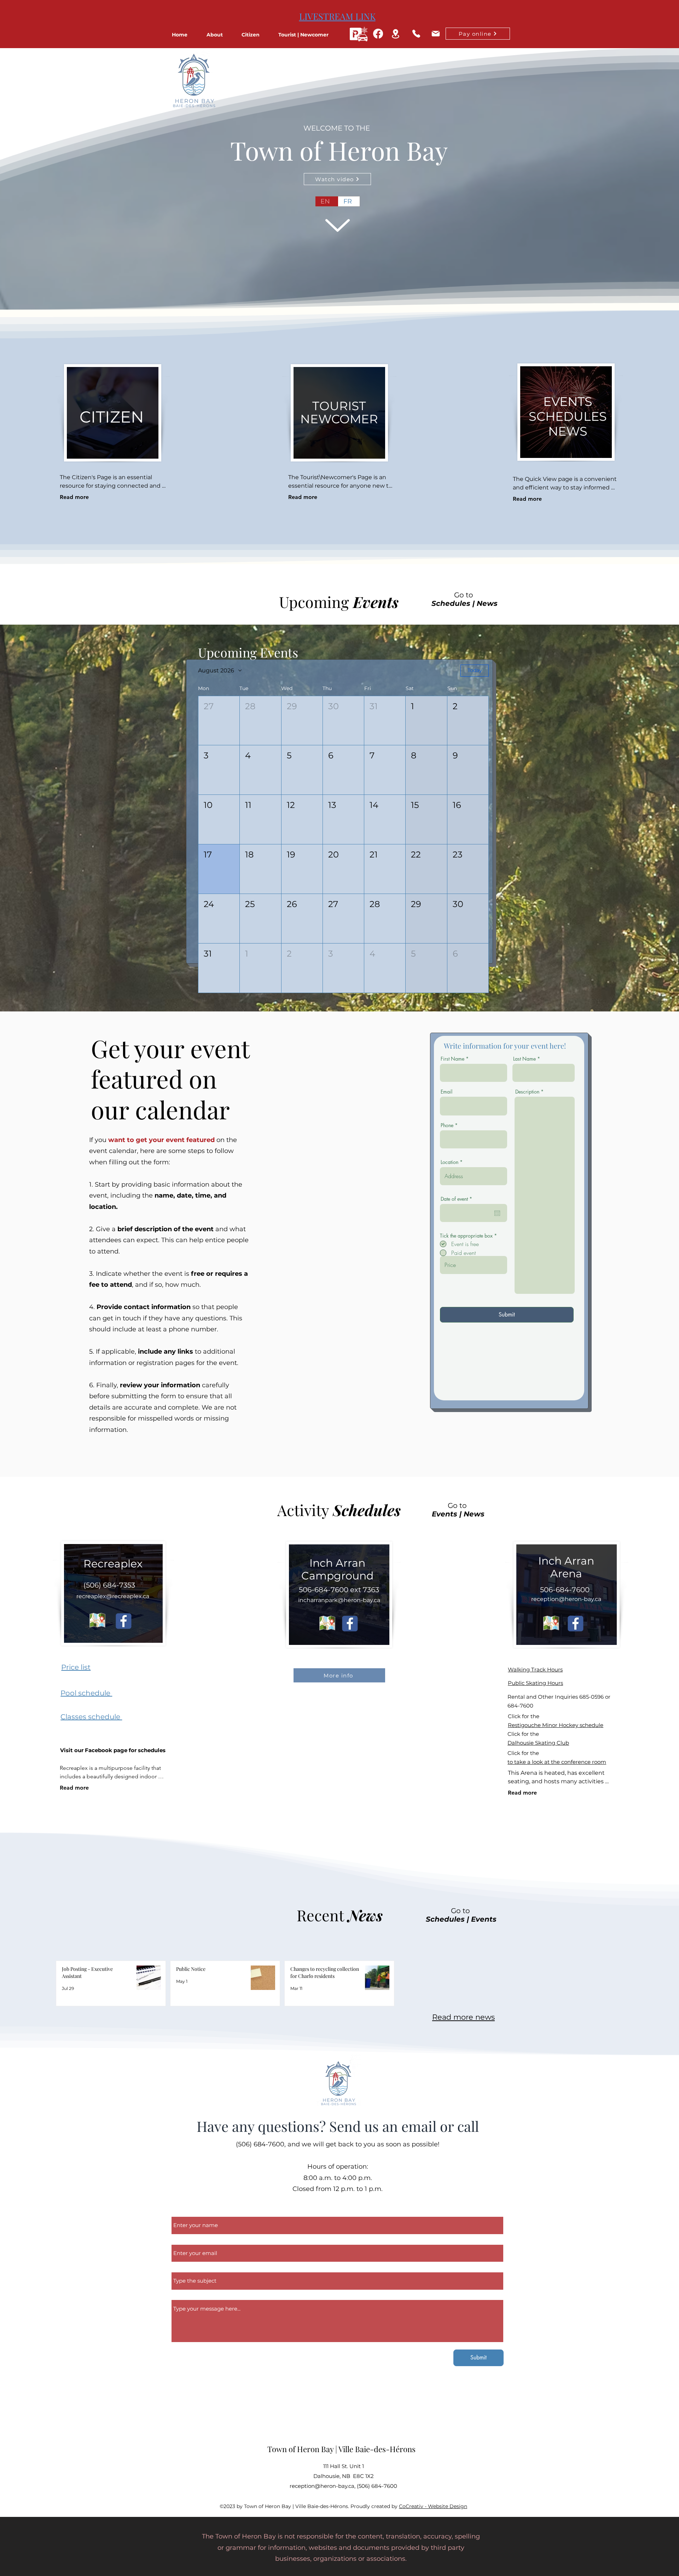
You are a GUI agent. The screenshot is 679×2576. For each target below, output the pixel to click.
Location (449, 1162)
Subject (183, 2268)
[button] (220, 35)
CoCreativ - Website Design (433, 2506)
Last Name (524, 1059)
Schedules (451, 603)
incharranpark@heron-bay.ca (339, 1600)
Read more (74, 497)
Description (527, 1092)
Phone (447, 1125)
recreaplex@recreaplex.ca (113, 1596)
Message (184, 2296)
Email (446, 1092)
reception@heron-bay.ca (566, 1599)
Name (181, 2213)
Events (445, 1514)
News (487, 603)
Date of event (458, 1199)
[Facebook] (378, 34)
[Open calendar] (497, 1213)
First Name (452, 1059)
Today (475, 670)
